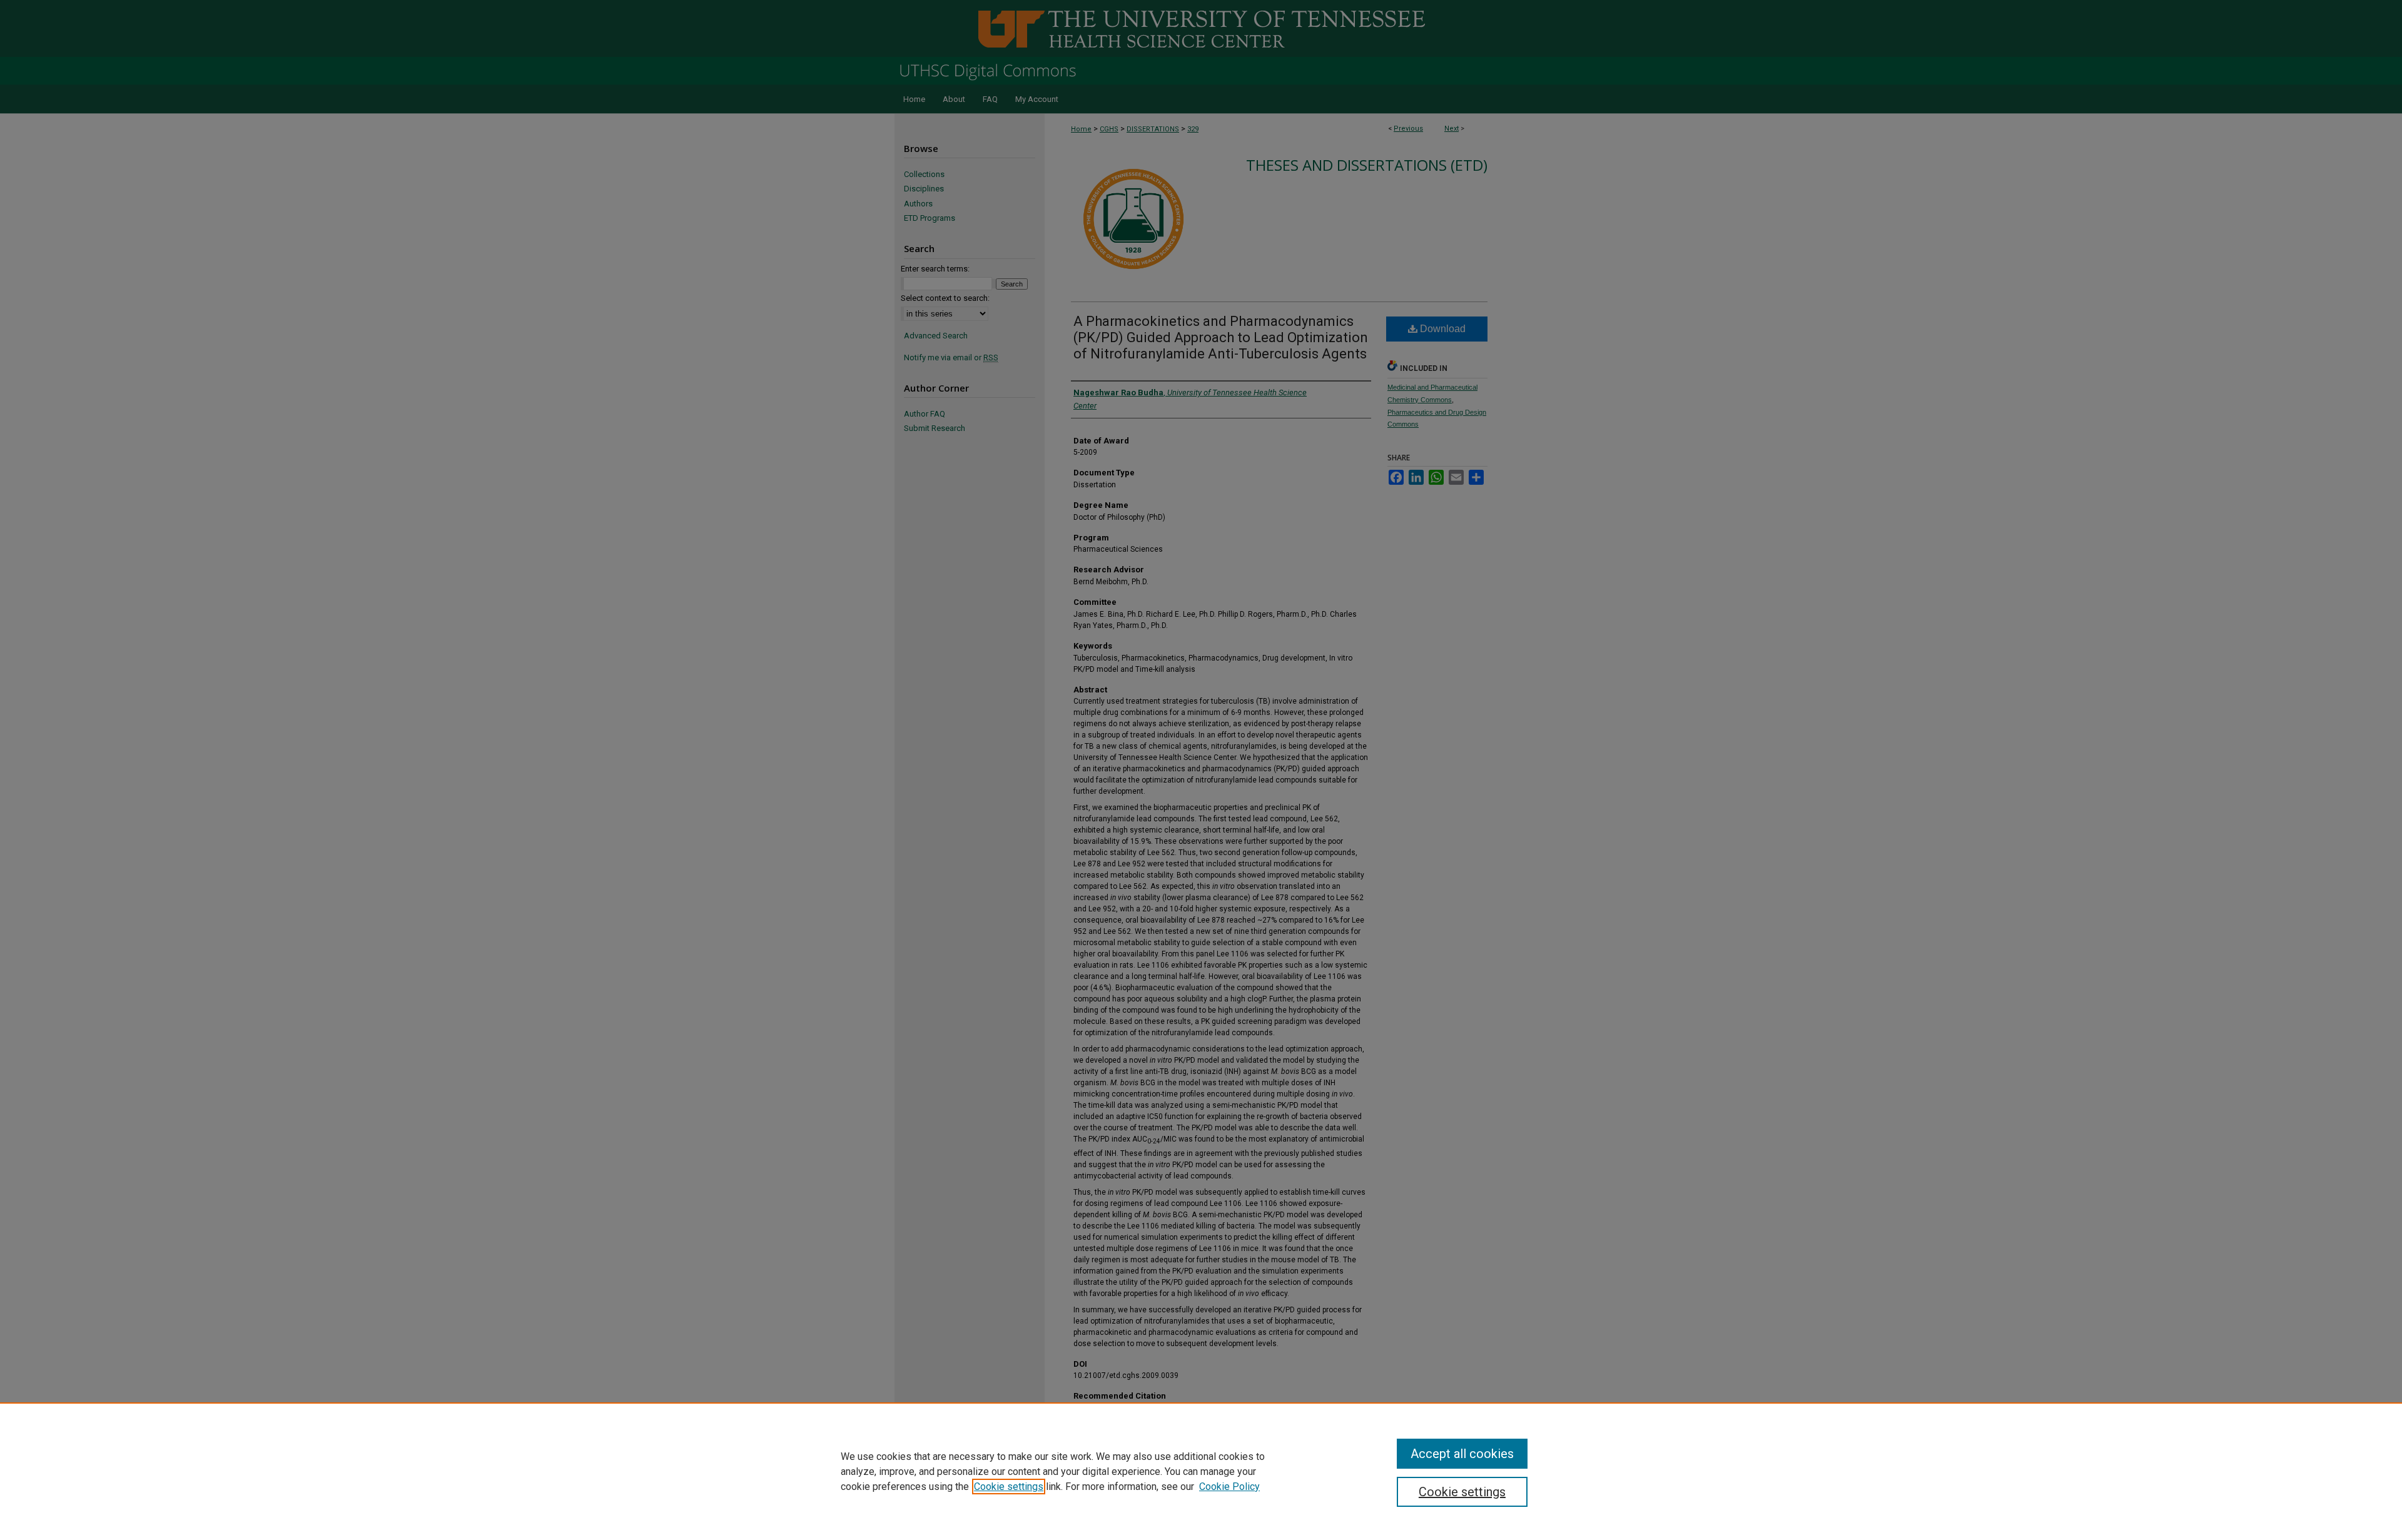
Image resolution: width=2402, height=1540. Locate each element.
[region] (1201, 1471)
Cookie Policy (1229, 1487)
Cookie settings (1009, 1487)
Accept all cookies (1462, 1454)
